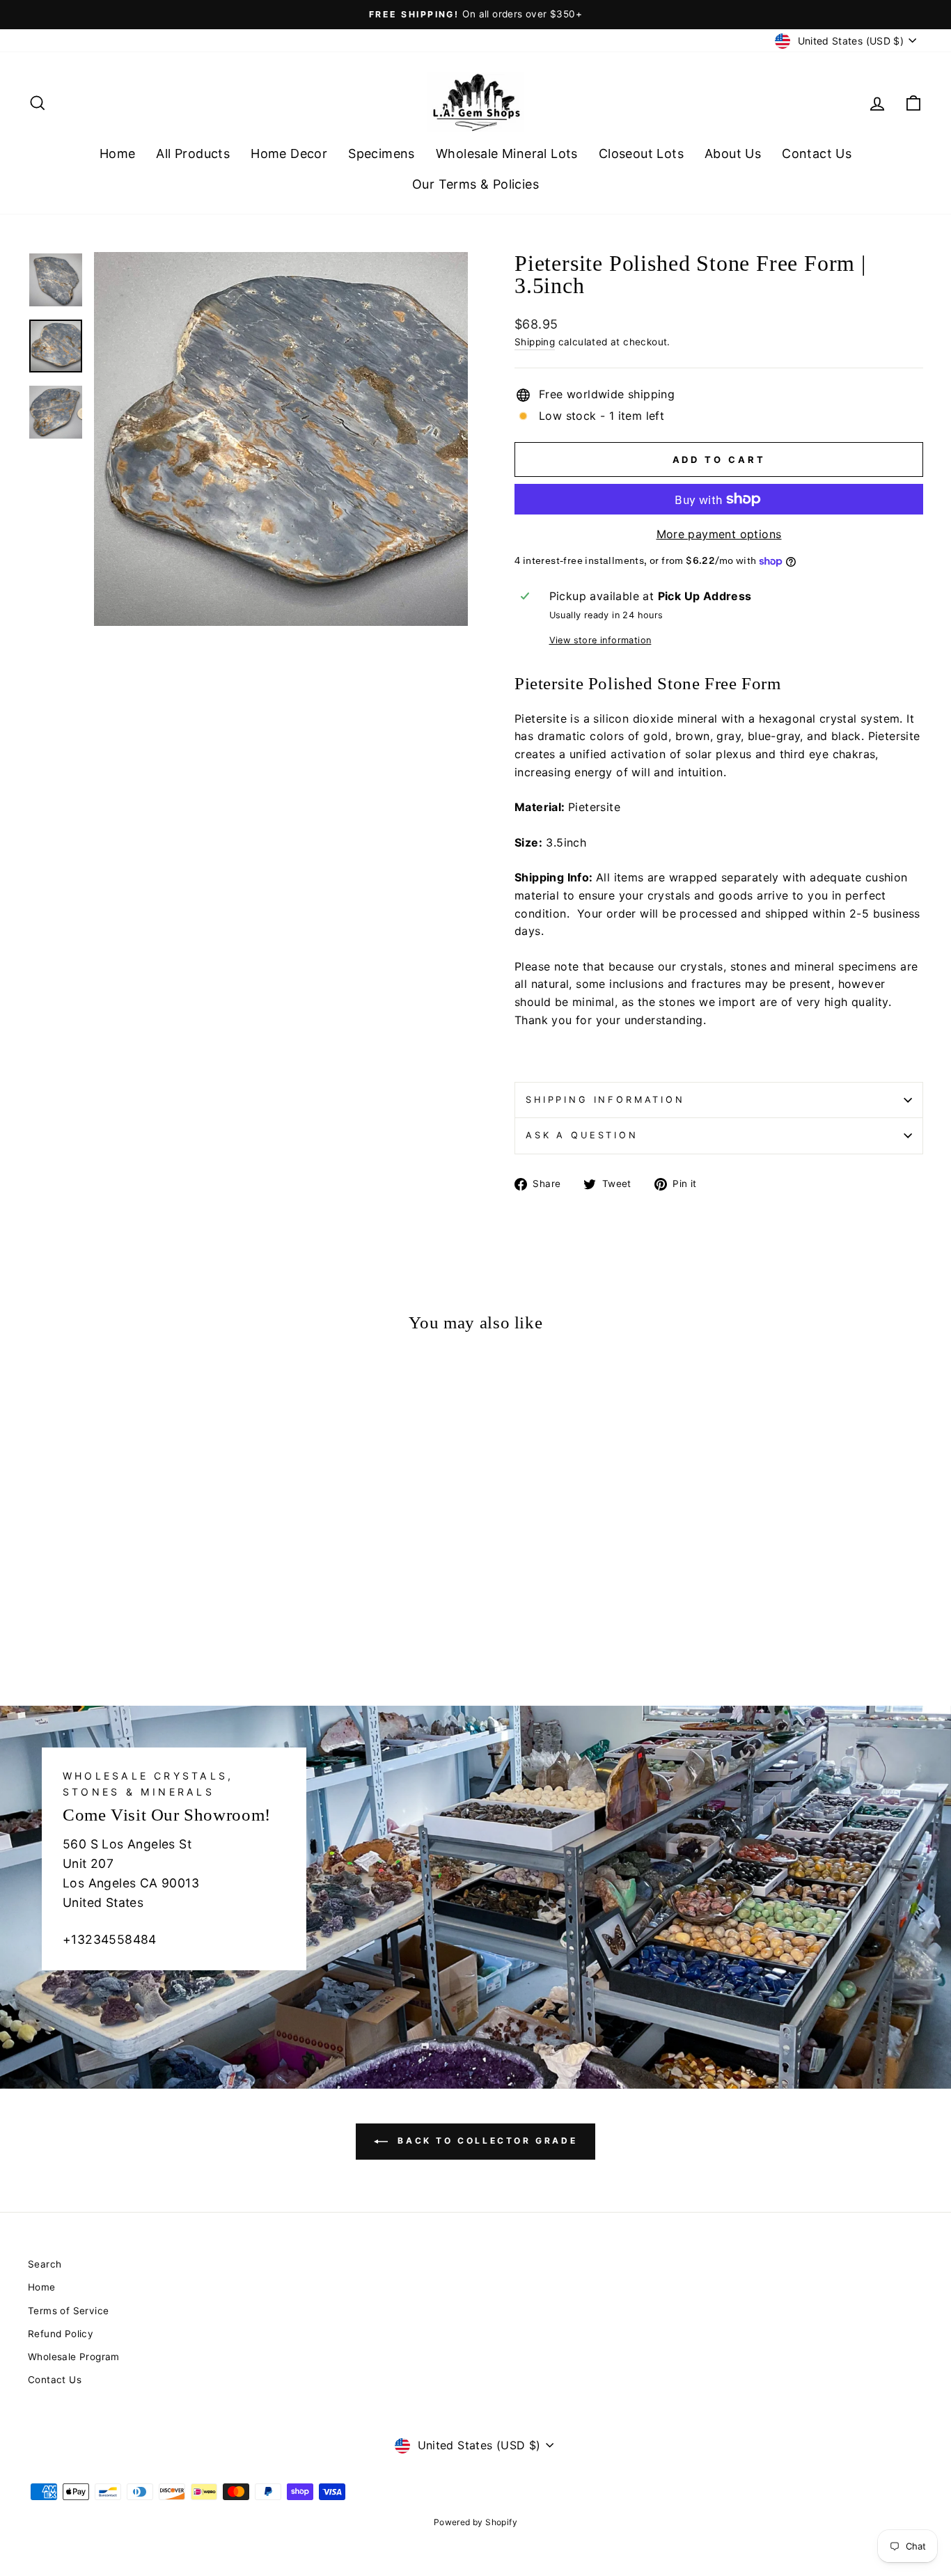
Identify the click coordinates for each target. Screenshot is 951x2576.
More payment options (719, 534)
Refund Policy (61, 2334)
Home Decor (289, 154)
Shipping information (605, 1100)
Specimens (382, 154)
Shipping (535, 342)
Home (118, 154)
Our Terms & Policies (475, 184)
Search (45, 2264)
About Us (733, 154)
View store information (600, 640)
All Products (193, 154)
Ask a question (582, 1135)
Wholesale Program (74, 2357)
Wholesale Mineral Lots (507, 154)
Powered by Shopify (475, 2522)
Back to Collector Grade (485, 2141)
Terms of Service (68, 2311)
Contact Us (817, 154)
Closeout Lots (641, 154)
